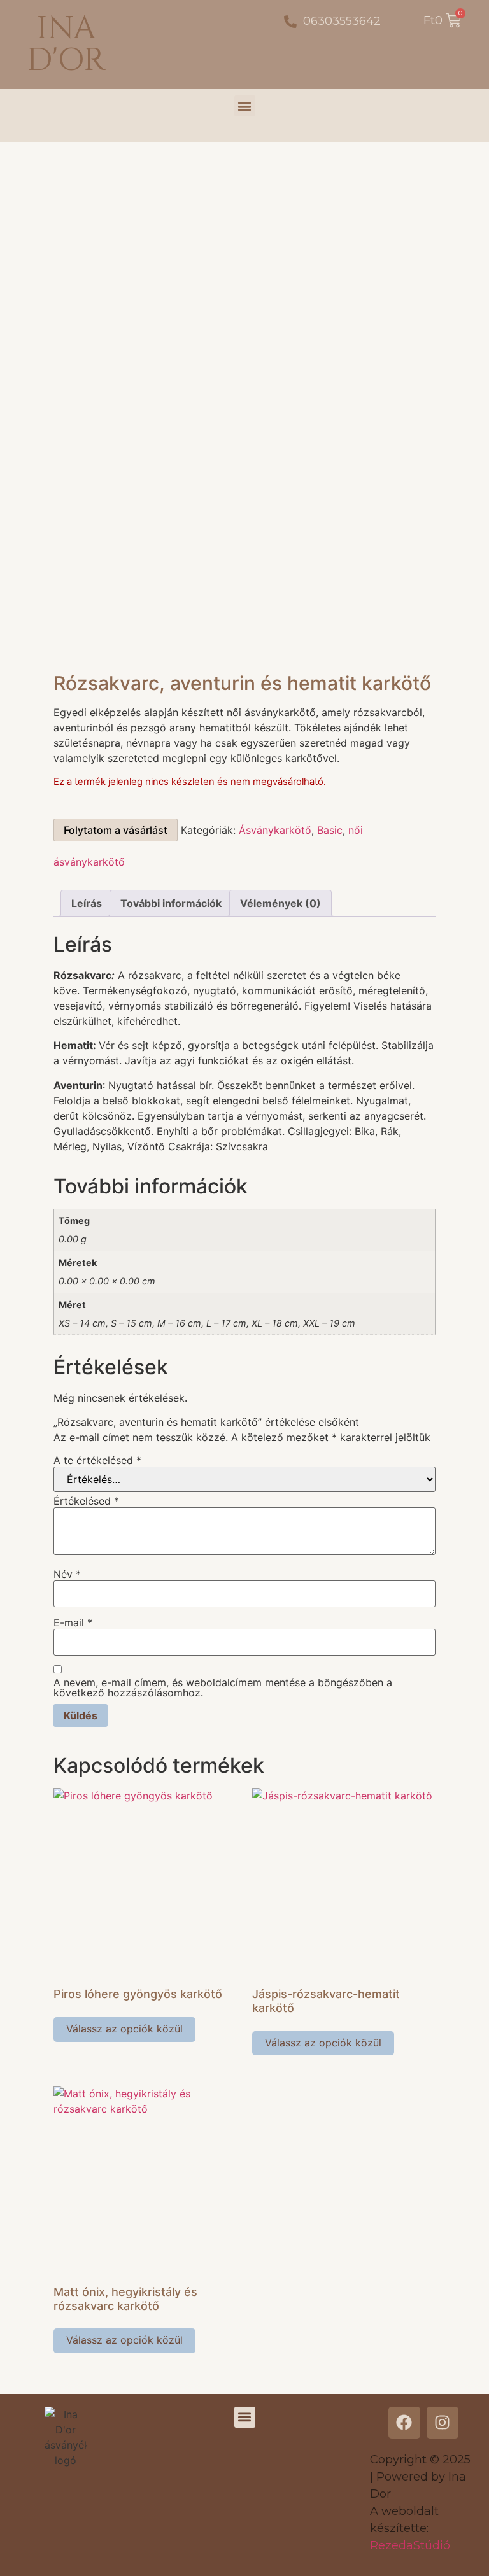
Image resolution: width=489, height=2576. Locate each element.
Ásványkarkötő (275, 830)
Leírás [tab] (87, 903)
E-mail (73, 1622)
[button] (245, 106)
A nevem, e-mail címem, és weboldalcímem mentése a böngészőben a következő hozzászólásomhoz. (223, 1687)
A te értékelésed (97, 1460)
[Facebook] (404, 2423)
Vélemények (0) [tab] (280, 903)
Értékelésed (86, 1501)
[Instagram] (443, 2423)
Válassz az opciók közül (124, 2029)
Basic (330, 830)
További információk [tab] (171, 903)
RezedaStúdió (410, 2545)
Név (67, 1574)
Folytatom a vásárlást (116, 830)
